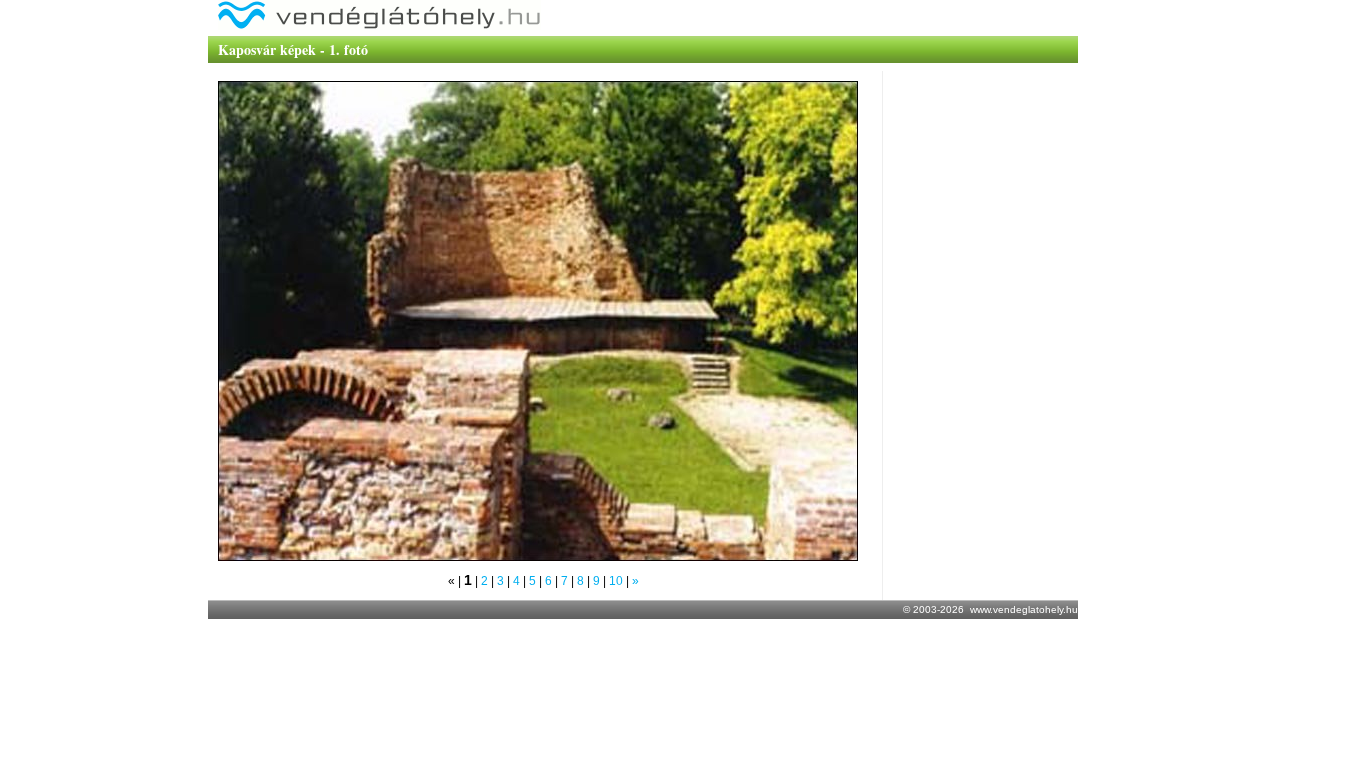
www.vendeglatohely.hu (1024, 609)
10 (616, 581)
